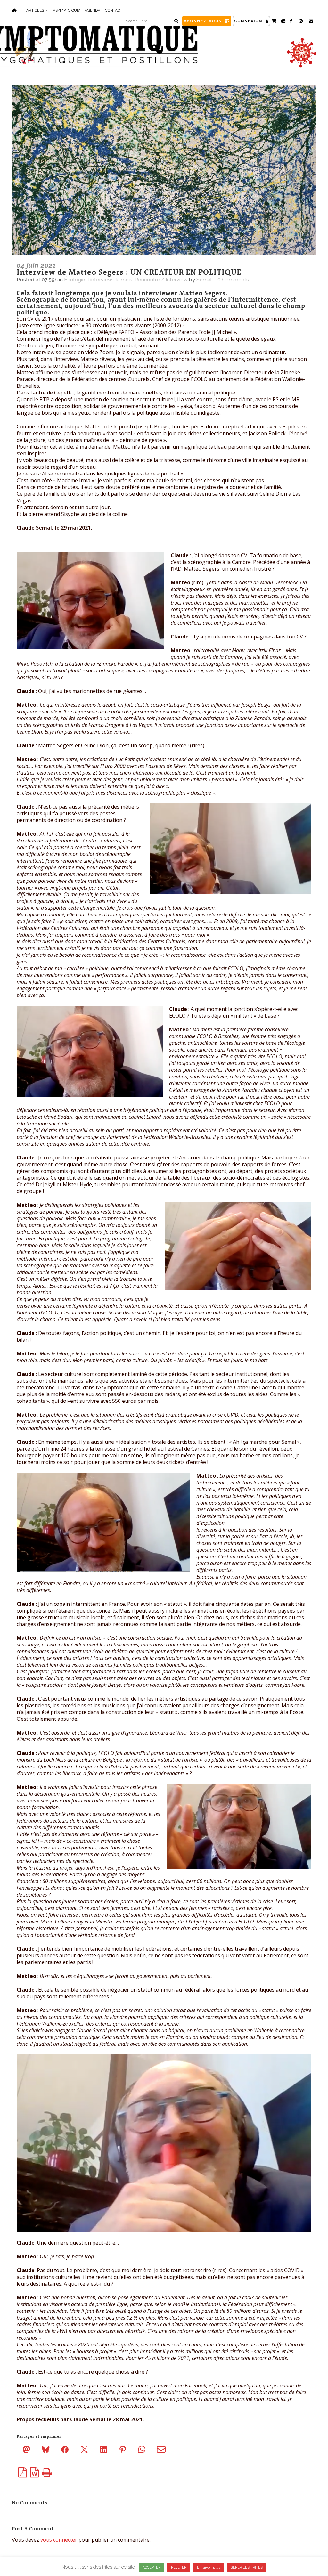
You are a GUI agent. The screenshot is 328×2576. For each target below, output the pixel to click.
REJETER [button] (179, 2568)
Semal (204, 280)
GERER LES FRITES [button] (247, 2568)
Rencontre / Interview (161, 280)
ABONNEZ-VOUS (203, 21)
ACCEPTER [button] (152, 2568)
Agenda (92, 10)
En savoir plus (209, 2568)
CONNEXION (248, 21)
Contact (114, 10)
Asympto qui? (66, 10)
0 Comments (233, 280)
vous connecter (59, 2540)
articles (35, 10)
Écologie (75, 280)
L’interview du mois (110, 280)
